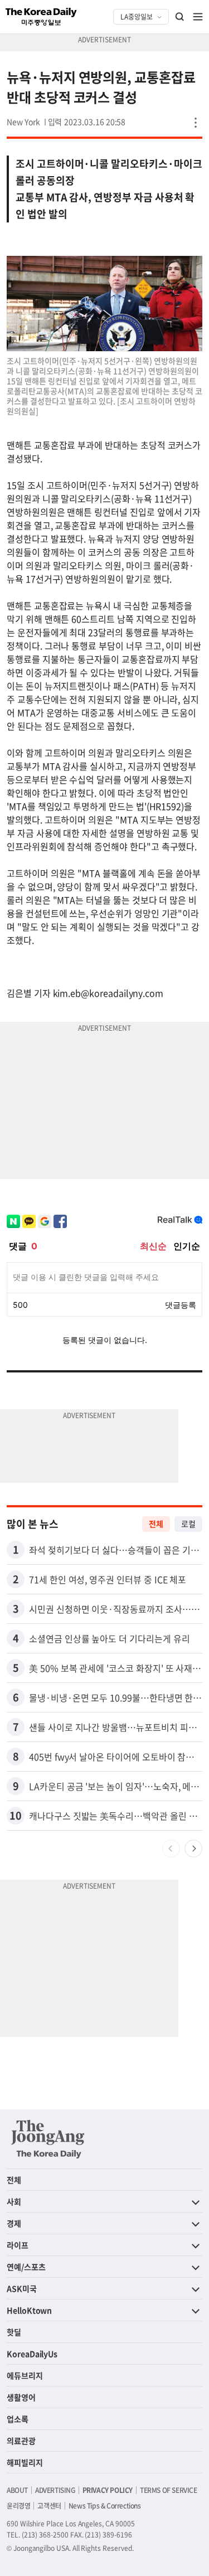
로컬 (188, 1524)
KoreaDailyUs (32, 2354)
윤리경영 (18, 2506)
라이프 (18, 2245)
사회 (14, 2201)
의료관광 (21, 2441)
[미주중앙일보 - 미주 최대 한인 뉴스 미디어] (41, 17)
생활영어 (21, 2397)
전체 (156, 1524)
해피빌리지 (25, 2462)
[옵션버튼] (196, 123)
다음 (193, 1849)
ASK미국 (22, 2288)
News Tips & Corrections (105, 2506)
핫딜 (14, 2332)
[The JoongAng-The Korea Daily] (48, 2139)
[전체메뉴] (198, 17)
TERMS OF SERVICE (169, 2490)
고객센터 (49, 2506)
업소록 (18, 2419)
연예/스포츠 (26, 2267)
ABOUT (17, 2490)
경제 (14, 2223)
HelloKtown (29, 2310)
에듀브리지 (25, 2375)
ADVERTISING (55, 2490)
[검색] (180, 17)
